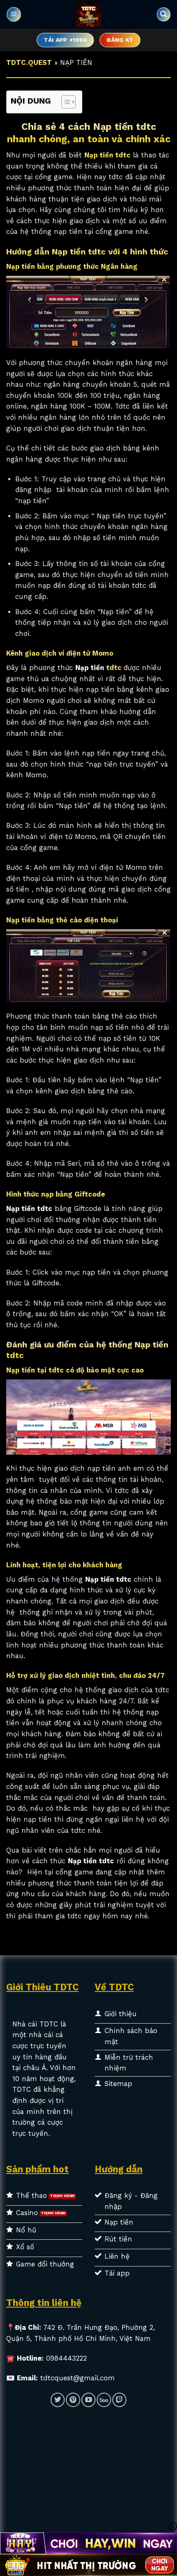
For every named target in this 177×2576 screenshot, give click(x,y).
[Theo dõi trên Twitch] (119, 2400)
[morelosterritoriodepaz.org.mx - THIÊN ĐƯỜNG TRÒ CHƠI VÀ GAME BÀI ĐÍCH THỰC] (88, 14)
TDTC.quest (29, 63)
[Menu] (14, 15)
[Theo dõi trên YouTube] (88, 2400)
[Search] (163, 14)
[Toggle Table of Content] (64, 102)
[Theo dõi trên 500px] (104, 2400)
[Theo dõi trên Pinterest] (73, 2400)
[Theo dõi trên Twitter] (58, 2400)
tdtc (115, 668)
